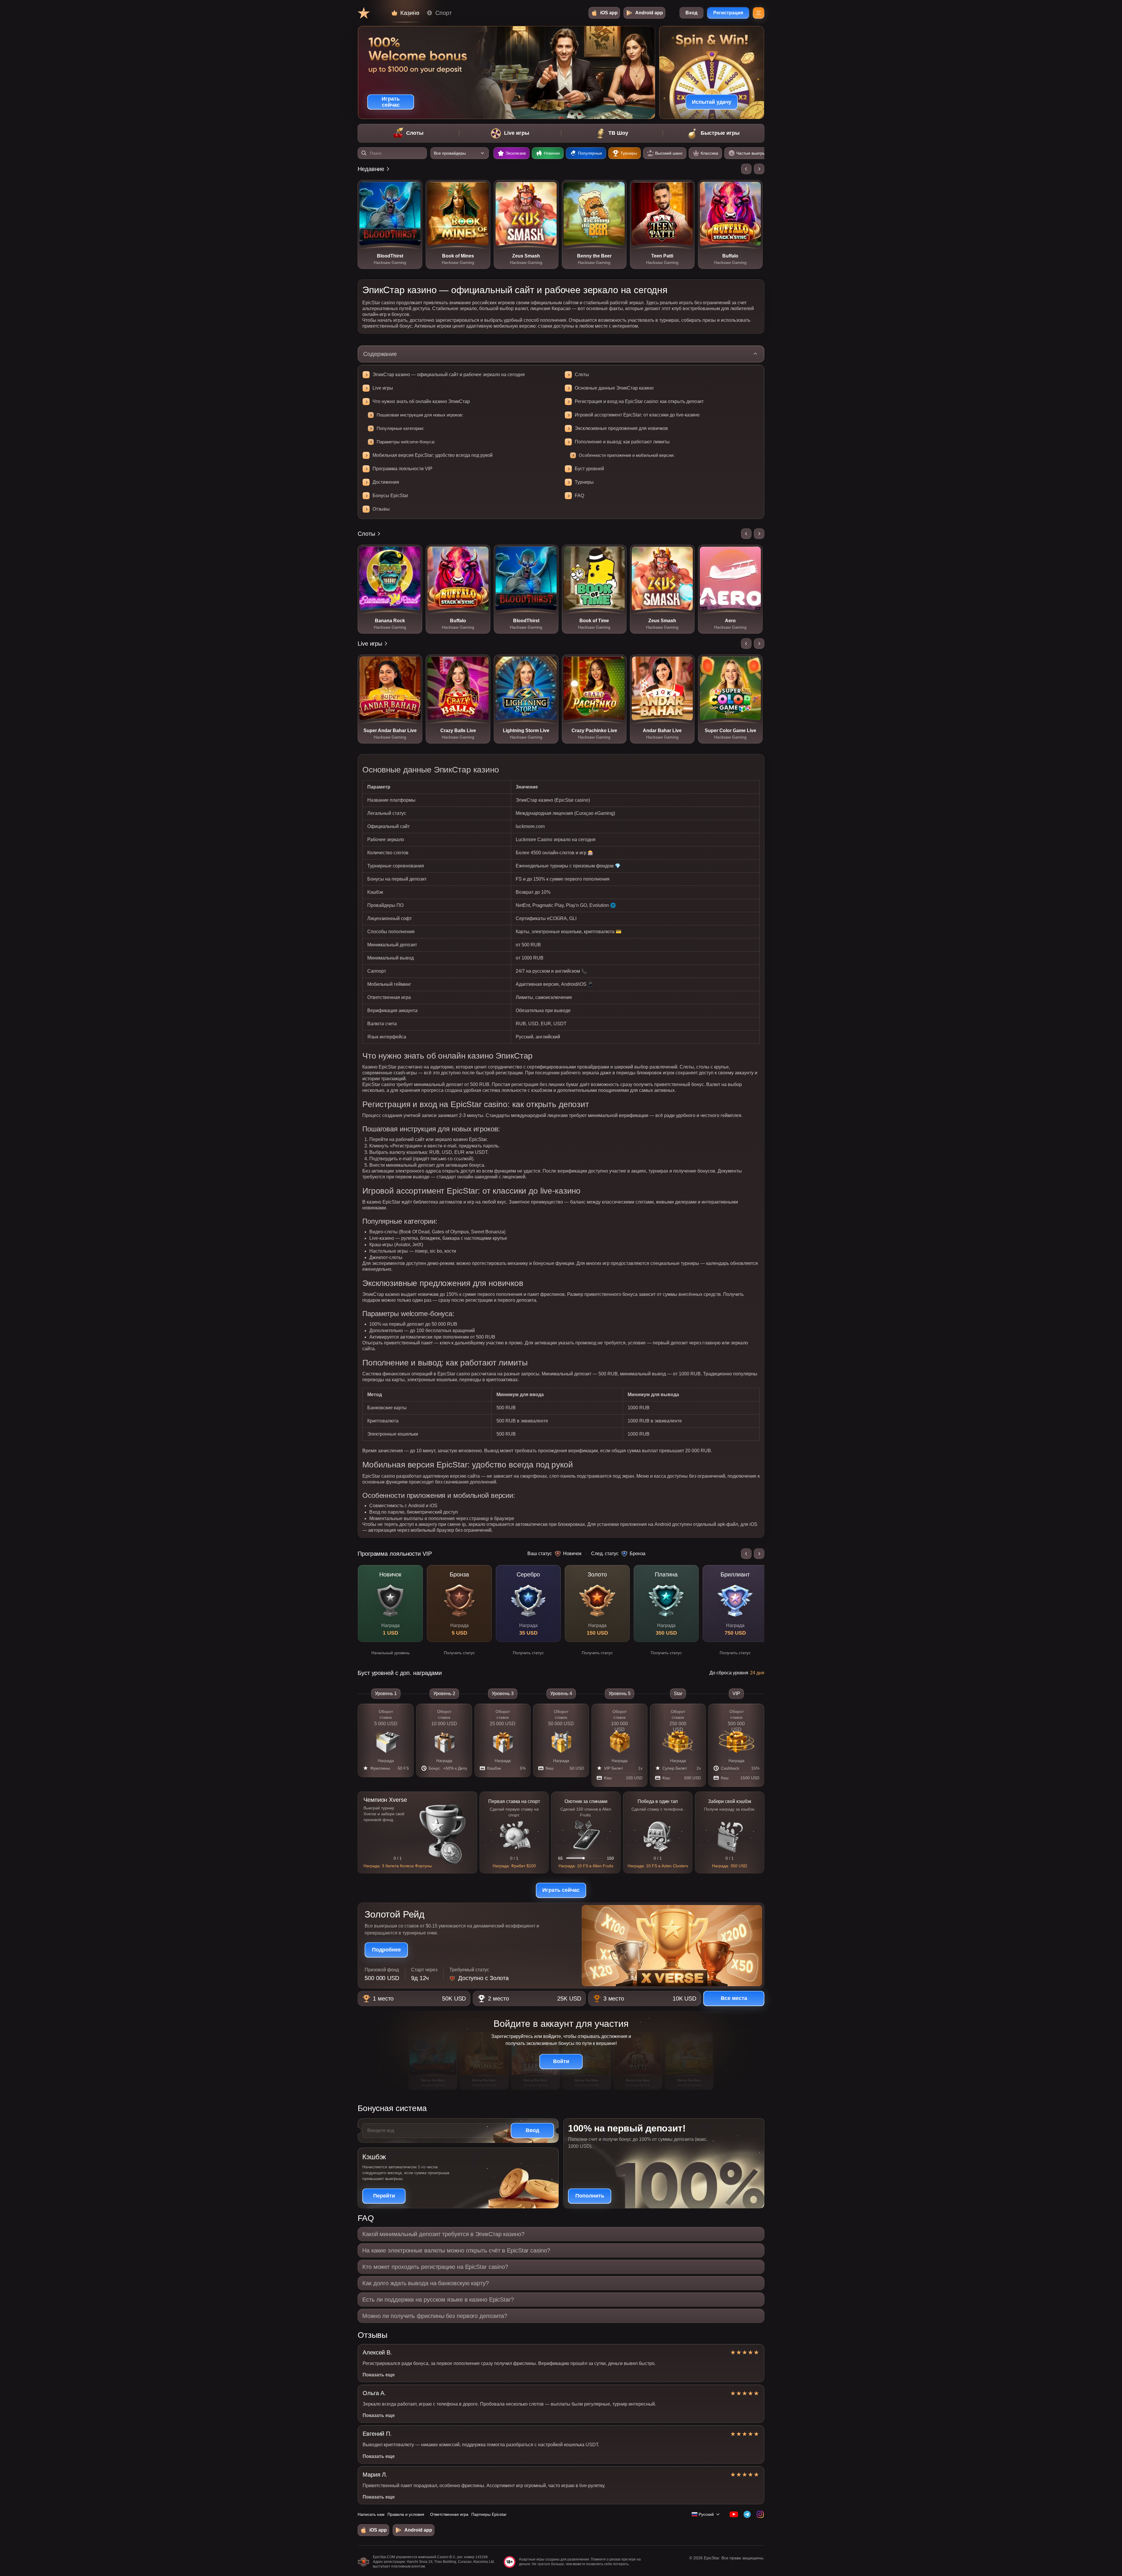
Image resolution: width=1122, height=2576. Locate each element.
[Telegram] (747, 2514)
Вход (691, 13)
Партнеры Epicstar (489, 2514)
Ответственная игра (449, 2514)
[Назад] (746, 169)
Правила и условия (406, 2514)
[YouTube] (734, 2514)
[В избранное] (413, 189)
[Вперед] (759, 169)
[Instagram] (760, 2514)
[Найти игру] (364, 153)
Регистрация (728, 13)
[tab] (408, 133)
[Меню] (759, 13)
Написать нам (371, 2514)
